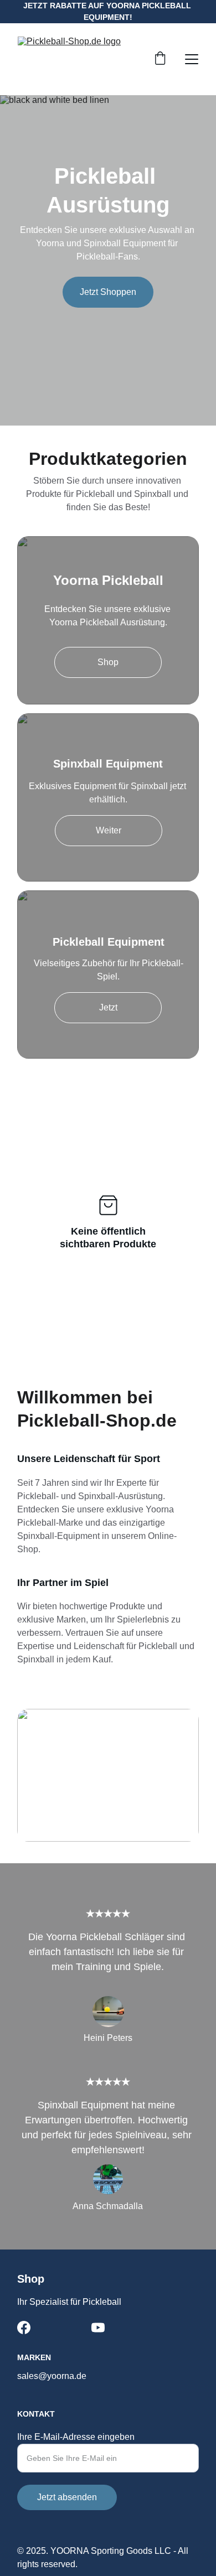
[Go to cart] (160, 59)
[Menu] (192, 59)
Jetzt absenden (67, 2497)
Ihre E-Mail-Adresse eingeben (76, 2437)
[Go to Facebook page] (24, 2328)
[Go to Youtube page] (98, 2328)
